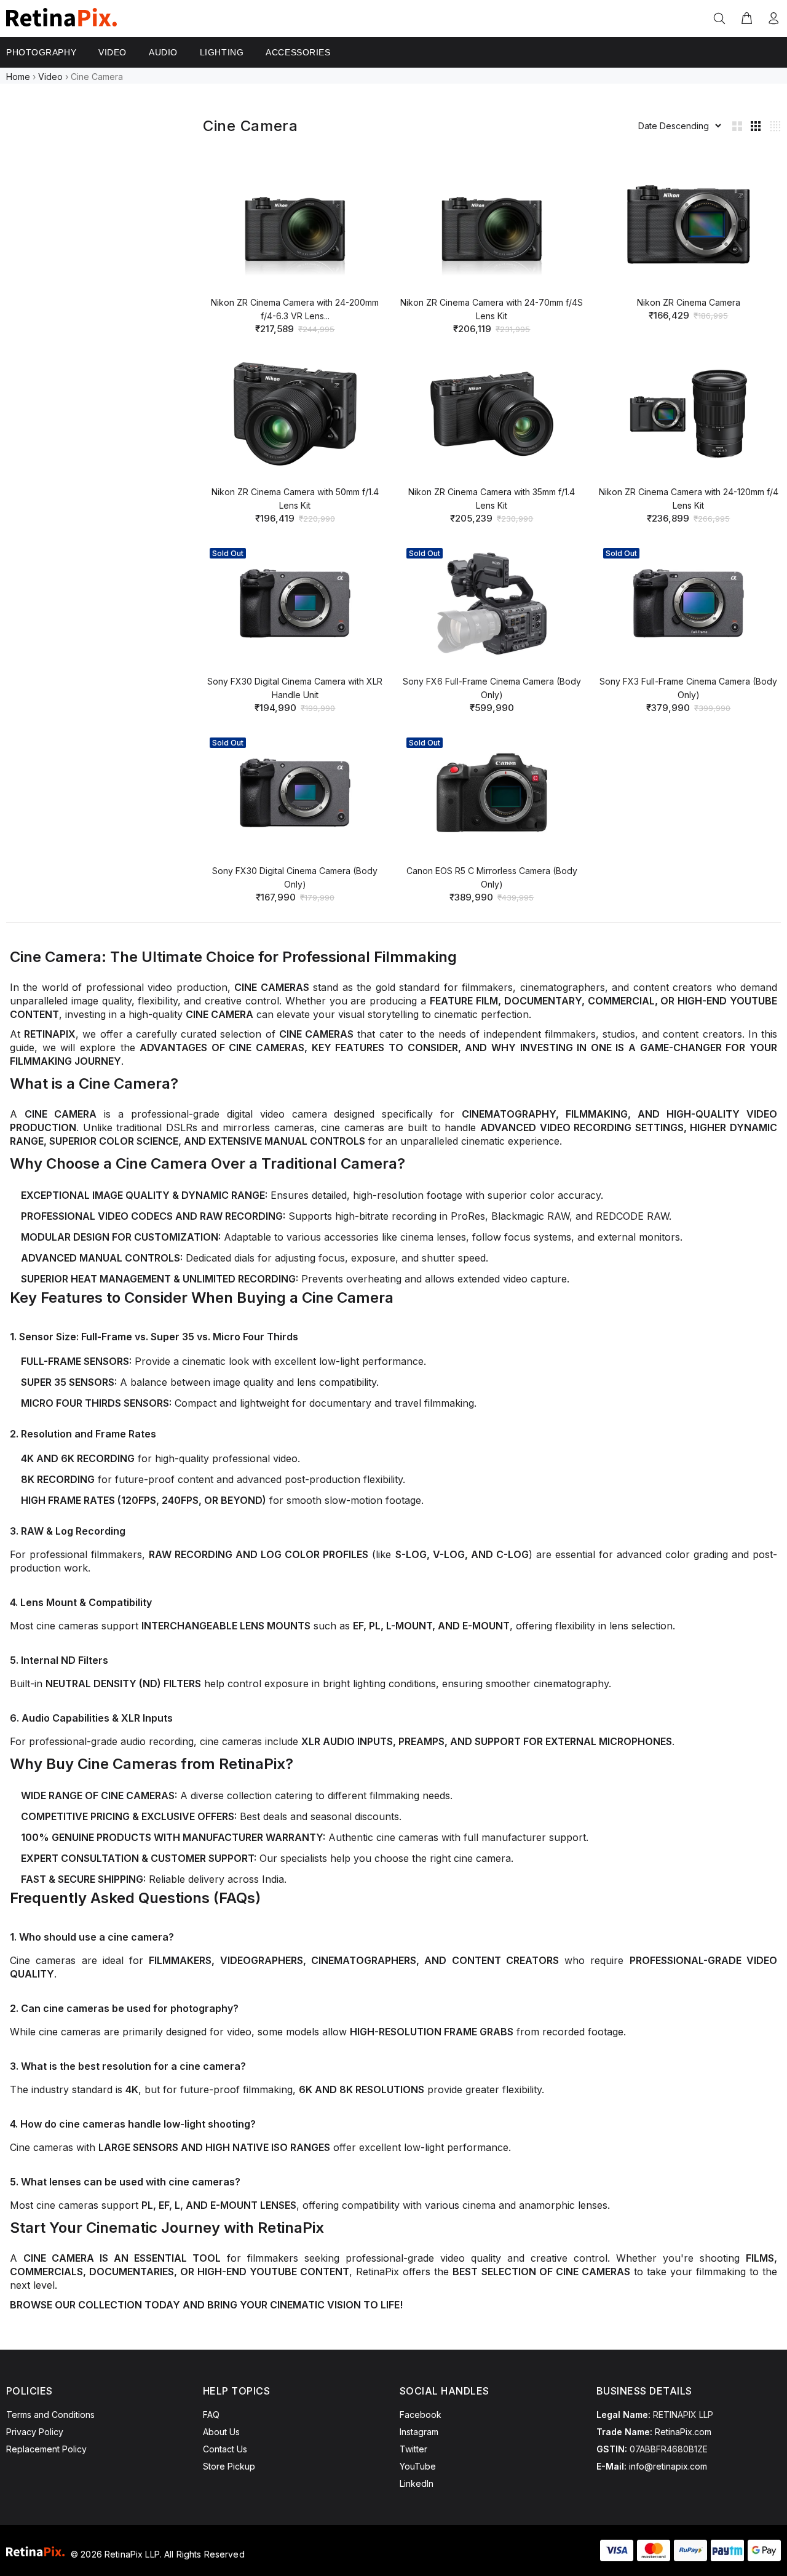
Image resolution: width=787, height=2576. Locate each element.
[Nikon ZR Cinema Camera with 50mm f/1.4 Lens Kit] (295, 414)
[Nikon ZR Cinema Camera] (689, 225)
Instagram (419, 2432)
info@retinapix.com (668, 2466)
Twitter (413, 2449)
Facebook (421, 2415)
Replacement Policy (46, 2449)
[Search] (722, 19)
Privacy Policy (35, 2432)
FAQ (211, 2415)
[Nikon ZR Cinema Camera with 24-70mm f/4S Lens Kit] (492, 225)
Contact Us (225, 2449)
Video (50, 77)
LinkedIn (417, 2483)
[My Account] (771, 19)
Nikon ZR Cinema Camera (689, 302)
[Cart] (746, 19)
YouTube (418, 2466)
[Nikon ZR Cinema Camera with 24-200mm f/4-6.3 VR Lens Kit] (295, 225)
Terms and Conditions (50, 2415)
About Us (221, 2432)
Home (18, 77)
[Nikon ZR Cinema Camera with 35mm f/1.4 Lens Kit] (492, 414)
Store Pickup (229, 2466)
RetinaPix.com (683, 2432)
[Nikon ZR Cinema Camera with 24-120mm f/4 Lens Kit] (689, 414)
